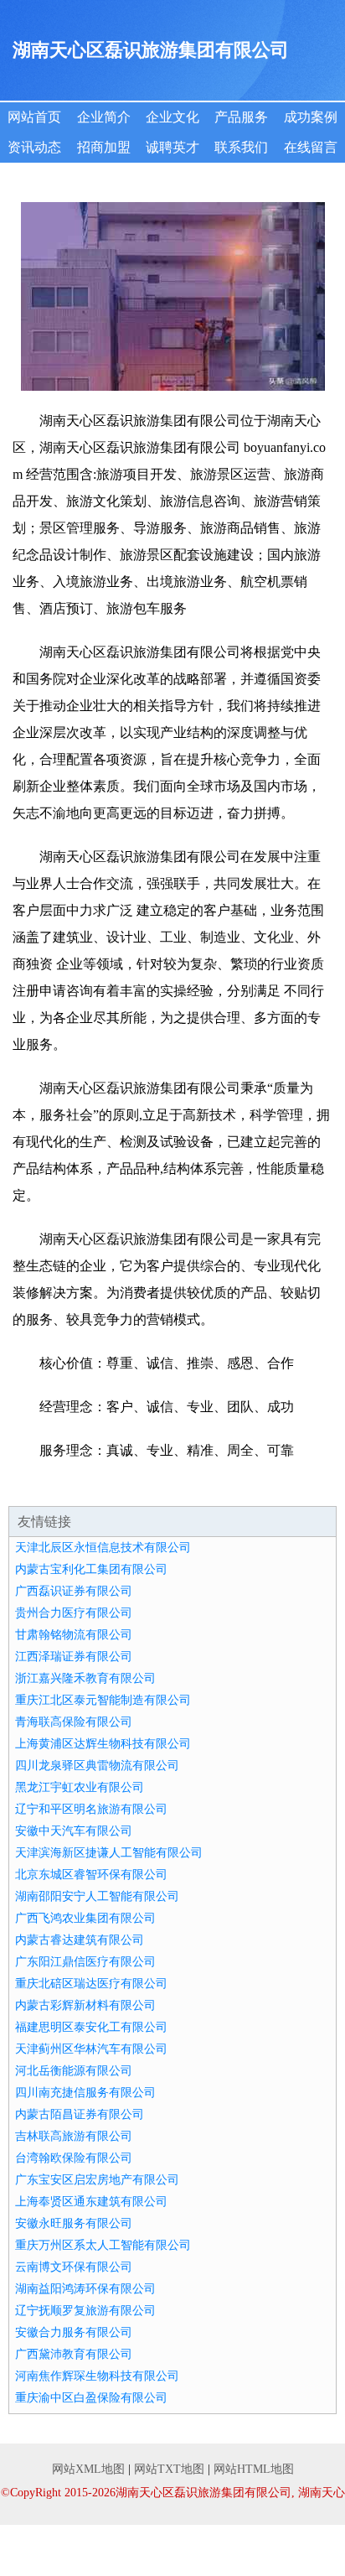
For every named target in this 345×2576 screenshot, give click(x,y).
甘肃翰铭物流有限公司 (74, 1635)
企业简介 (104, 117)
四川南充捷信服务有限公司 (85, 2093)
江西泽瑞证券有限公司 (74, 1657)
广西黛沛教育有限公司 (74, 2354)
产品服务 (241, 117)
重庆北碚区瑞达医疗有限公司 (91, 1984)
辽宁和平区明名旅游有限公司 (91, 1809)
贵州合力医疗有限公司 (74, 1613)
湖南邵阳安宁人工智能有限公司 (97, 1896)
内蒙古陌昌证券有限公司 (80, 2114)
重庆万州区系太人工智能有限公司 (103, 2245)
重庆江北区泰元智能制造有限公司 (103, 1700)
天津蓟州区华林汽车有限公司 (91, 2049)
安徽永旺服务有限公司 (74, 2223)
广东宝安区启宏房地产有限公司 (97, 2180)
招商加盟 (104, 147)
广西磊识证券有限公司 (74, 1591)
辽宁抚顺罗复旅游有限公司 (85, 2311)
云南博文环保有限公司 (74, 2267)
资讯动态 (34, 147)
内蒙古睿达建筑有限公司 (80, 1940)
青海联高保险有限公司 (74, 1722)
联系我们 (241, 147)
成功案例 (311, 117)
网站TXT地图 (169, 2469)
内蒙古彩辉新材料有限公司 (85, 2005)
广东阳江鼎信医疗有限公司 (85, 1962)
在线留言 (311, 147)
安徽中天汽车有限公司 (74, 1831)
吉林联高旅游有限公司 (74, 2136)
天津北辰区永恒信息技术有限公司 (103, 1548)
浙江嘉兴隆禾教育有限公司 (85, 1678)
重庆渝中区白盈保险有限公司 (91, 2398)
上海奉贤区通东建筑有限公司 (91, 2202)
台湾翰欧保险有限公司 (74, 2158)
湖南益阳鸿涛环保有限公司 (85, 2289)
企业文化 (172, 117)
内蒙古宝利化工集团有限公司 (91, 1569)
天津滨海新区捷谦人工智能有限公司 (109, 1853)
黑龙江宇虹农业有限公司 (80, 1787)
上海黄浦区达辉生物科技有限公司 (103, 1744)
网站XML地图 (88, 2469)
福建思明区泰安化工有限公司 (91, 2027)
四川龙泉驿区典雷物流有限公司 (97, 1766)
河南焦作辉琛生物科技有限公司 (97, 2376)
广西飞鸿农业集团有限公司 (85, 1918)
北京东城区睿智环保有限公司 (91, 1875)
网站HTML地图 (254, 2469)
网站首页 (34, 117)
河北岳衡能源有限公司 (74, 2071)
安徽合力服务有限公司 (74, 2332)
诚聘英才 (172, 147)
